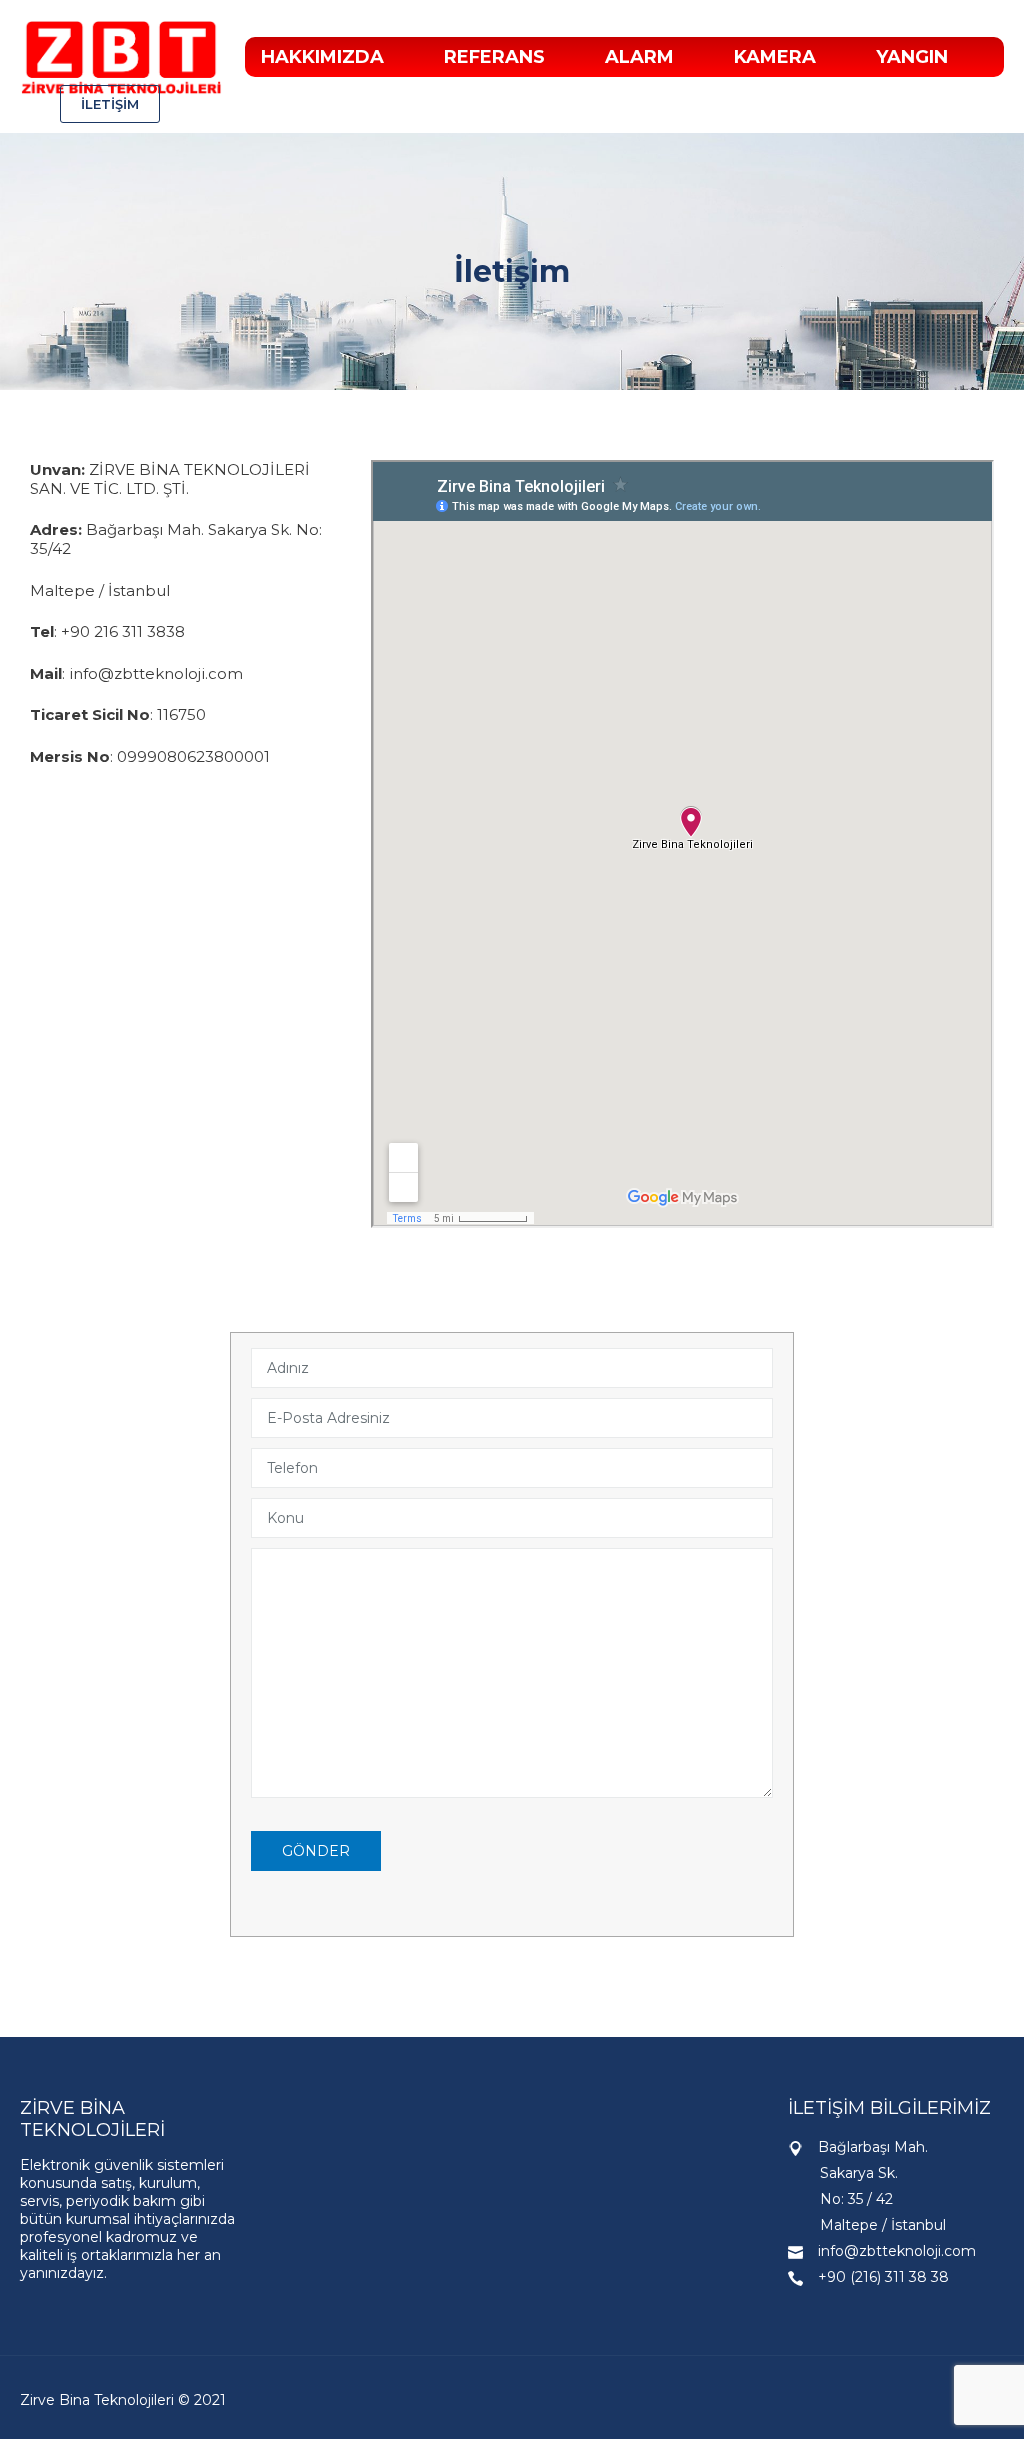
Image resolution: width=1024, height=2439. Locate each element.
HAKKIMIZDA (322, 57)
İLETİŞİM (110, 104)
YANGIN (912, 57)
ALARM (639, 57)
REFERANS (494, 57)
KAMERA (775, 57)
